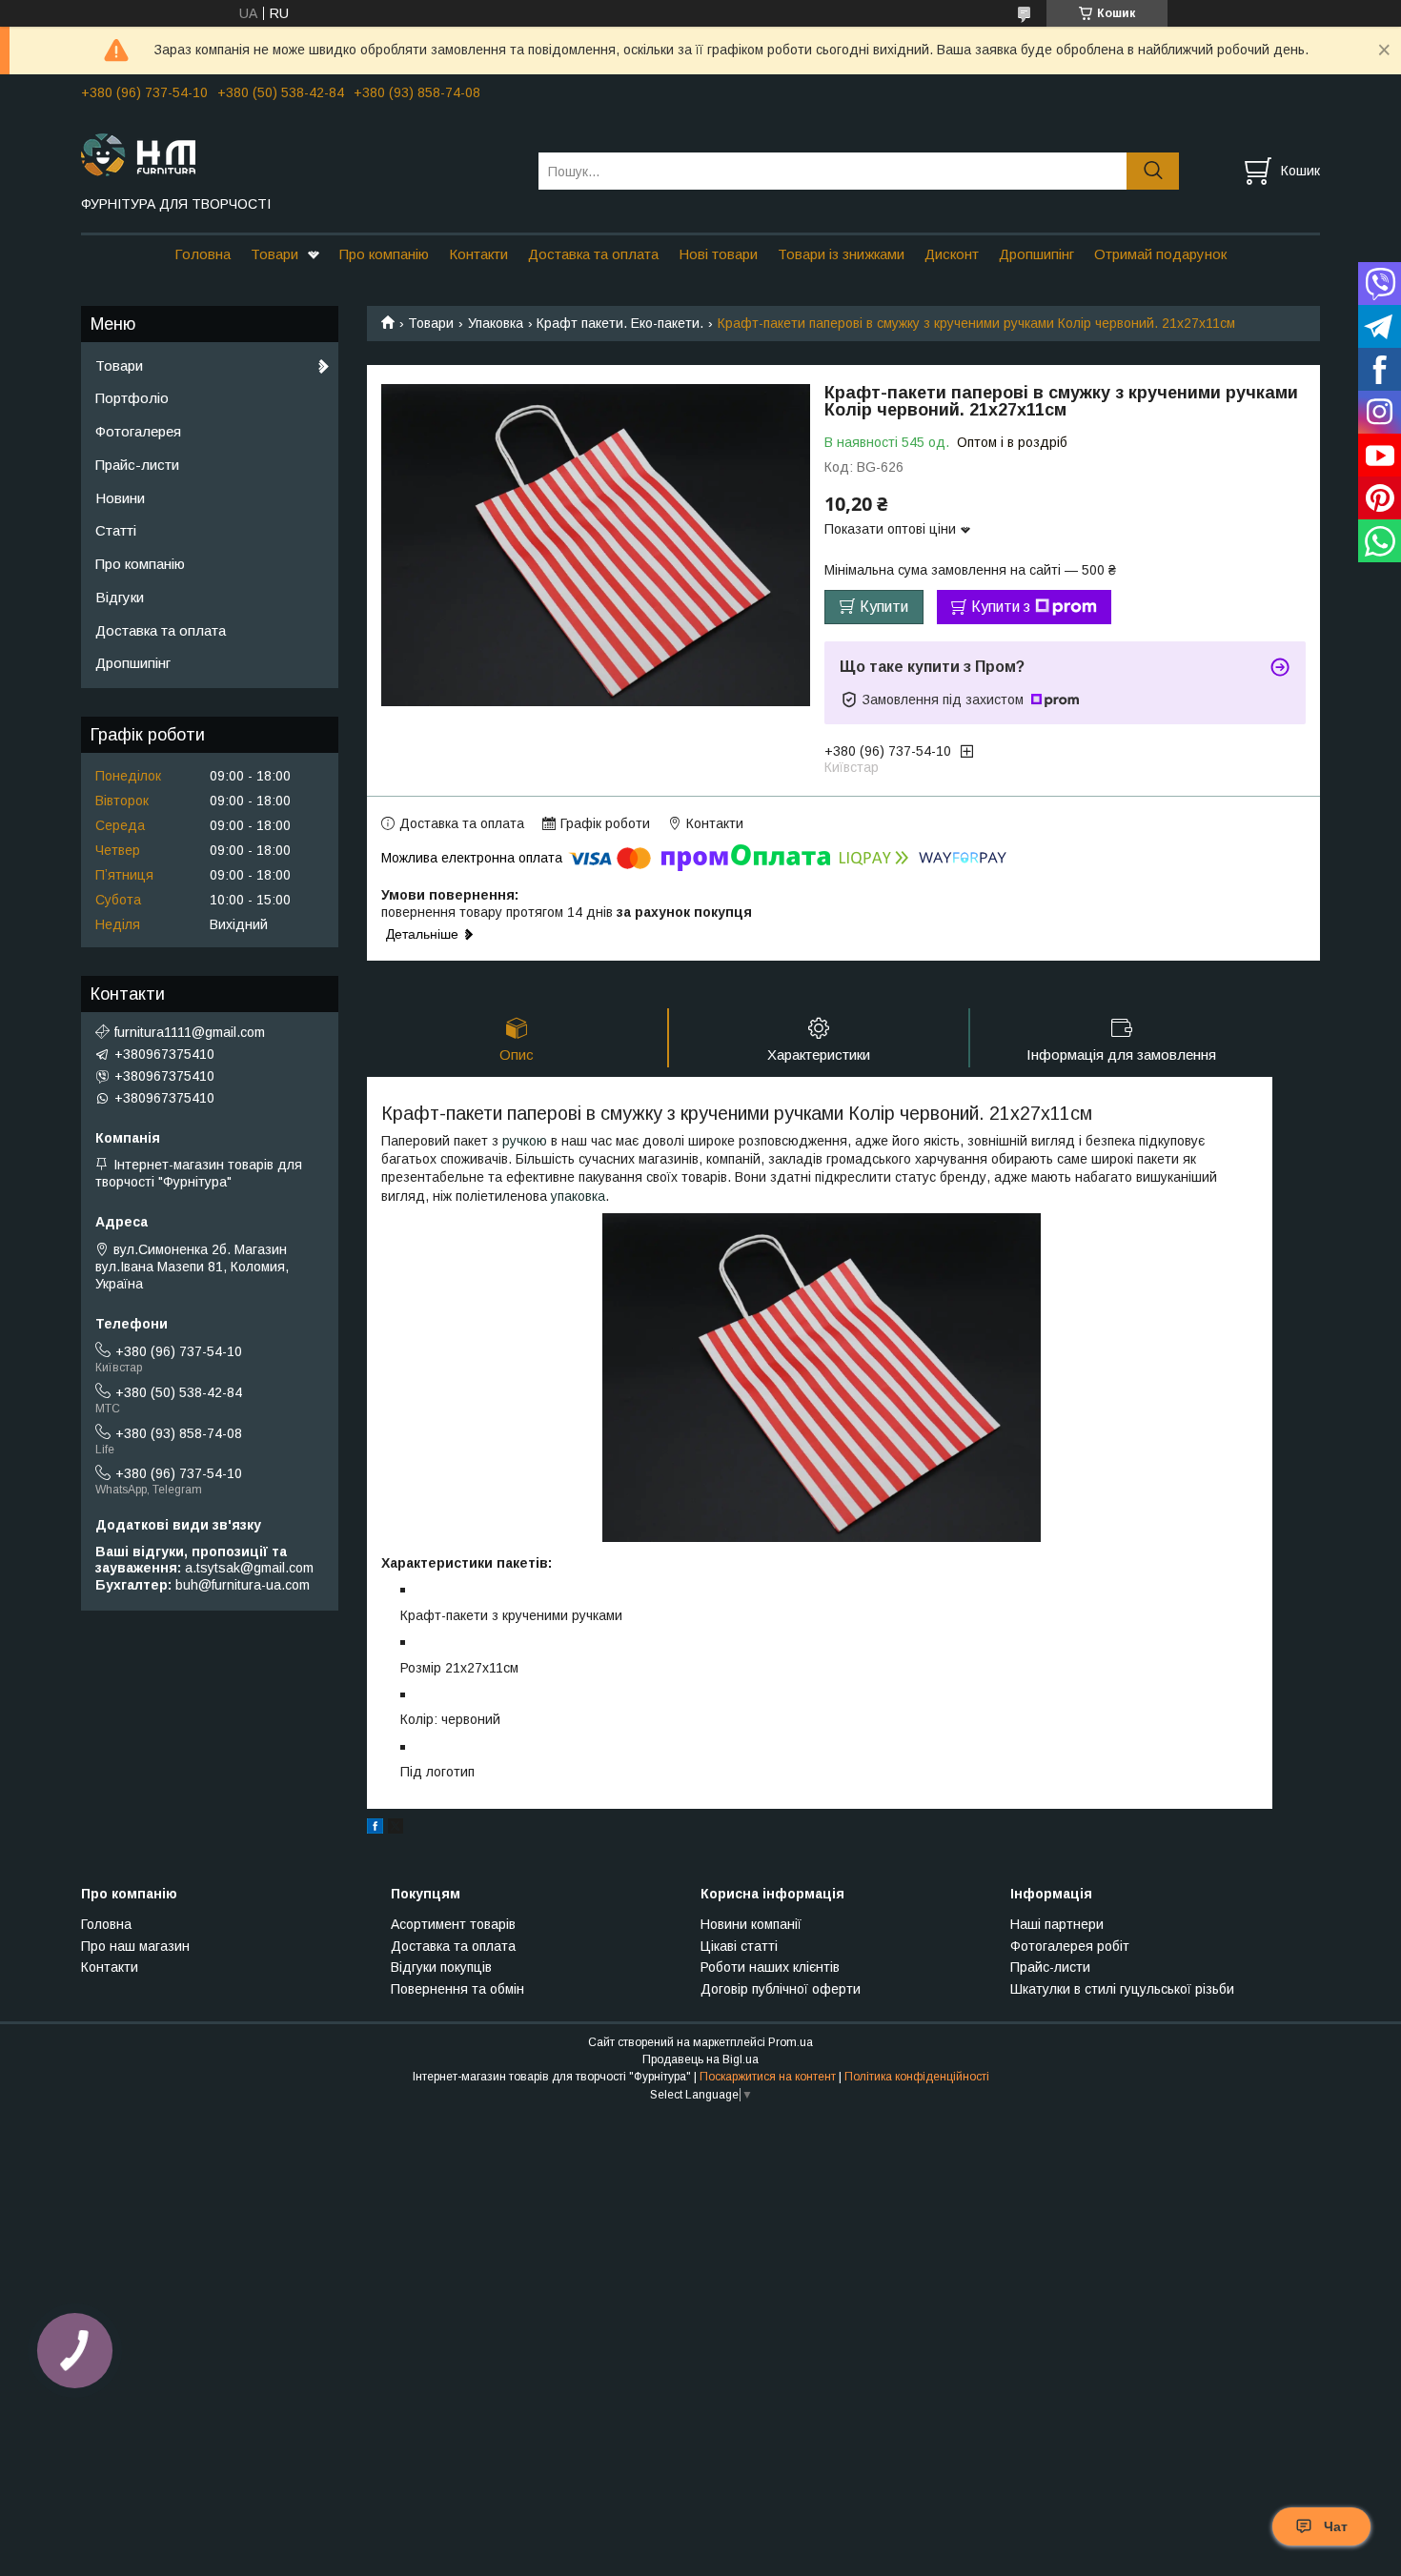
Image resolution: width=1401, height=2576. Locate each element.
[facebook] (375, 1829)
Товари (274, 254)
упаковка (578, 1196)
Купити (884, 607)
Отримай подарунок (1160, 254)
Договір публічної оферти (781, 1989)
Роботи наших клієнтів (770, 1967)
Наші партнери (1057, 1924)
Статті (116, 530)
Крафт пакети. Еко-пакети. (620, 323)
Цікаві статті (739, 1946)
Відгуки (120, 597)
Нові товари (718, 254)
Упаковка (496, 323)
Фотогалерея (138, 431)
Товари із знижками (841, 254)
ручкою (525, 1141)
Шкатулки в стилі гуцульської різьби (1122, 1989)
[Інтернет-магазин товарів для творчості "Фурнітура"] (298, 153)
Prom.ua (791, 2042)
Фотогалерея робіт (1070, 1946)
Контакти (478, 254)
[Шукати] (1153, 171)
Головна (203, 254)
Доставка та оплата (593, 254)
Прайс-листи (137, 465)
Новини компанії (751, 1924)
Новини (120, 498)
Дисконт (952, 254)
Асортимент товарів (453, 1924)
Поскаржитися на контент (768, 2077)
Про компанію (384, 254)
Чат (1336, 2526)
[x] (396, 1829)
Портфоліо (132, 398)
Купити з (1001, 607)
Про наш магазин (135, 1946)
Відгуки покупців (441, 1967)
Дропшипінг (1036, 254)
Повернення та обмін (457, 1989)
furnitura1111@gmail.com (190, 1032)
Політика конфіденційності (917, 2077)
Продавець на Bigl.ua (700, 2059)
